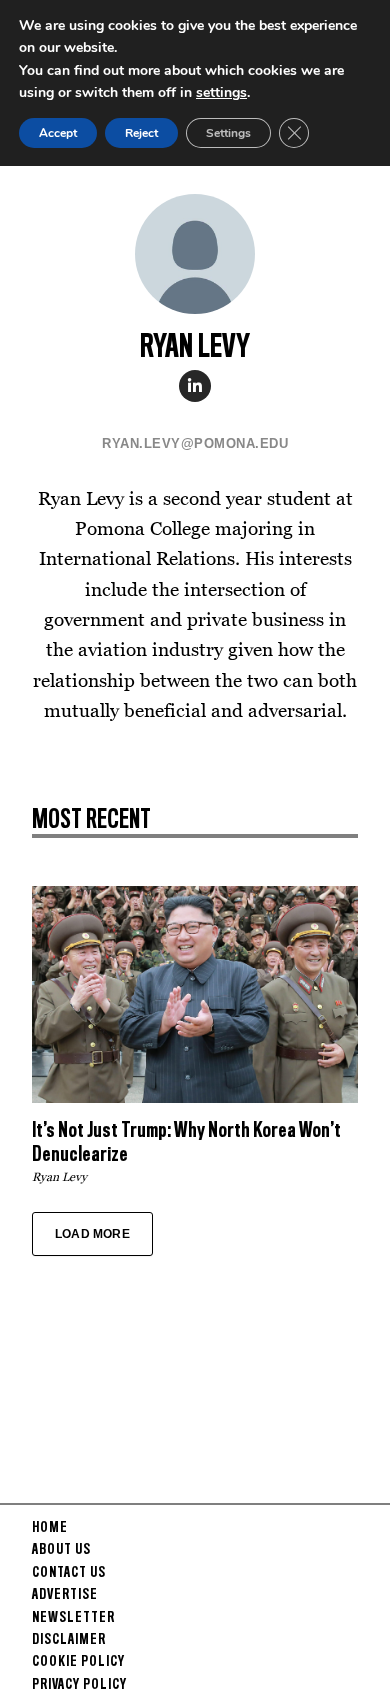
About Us (61, 1550)
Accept (58, 133)
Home (50, 1528)
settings (221, 92)
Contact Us (69, 1573)
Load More (92, 1234)
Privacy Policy (79, 1685)
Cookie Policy (78, 1662)
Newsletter (73, 1618)
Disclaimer (69, 1640)
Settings (228, 133)
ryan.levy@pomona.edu (195, 443)
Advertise (65, 1595)
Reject (141, 133)
